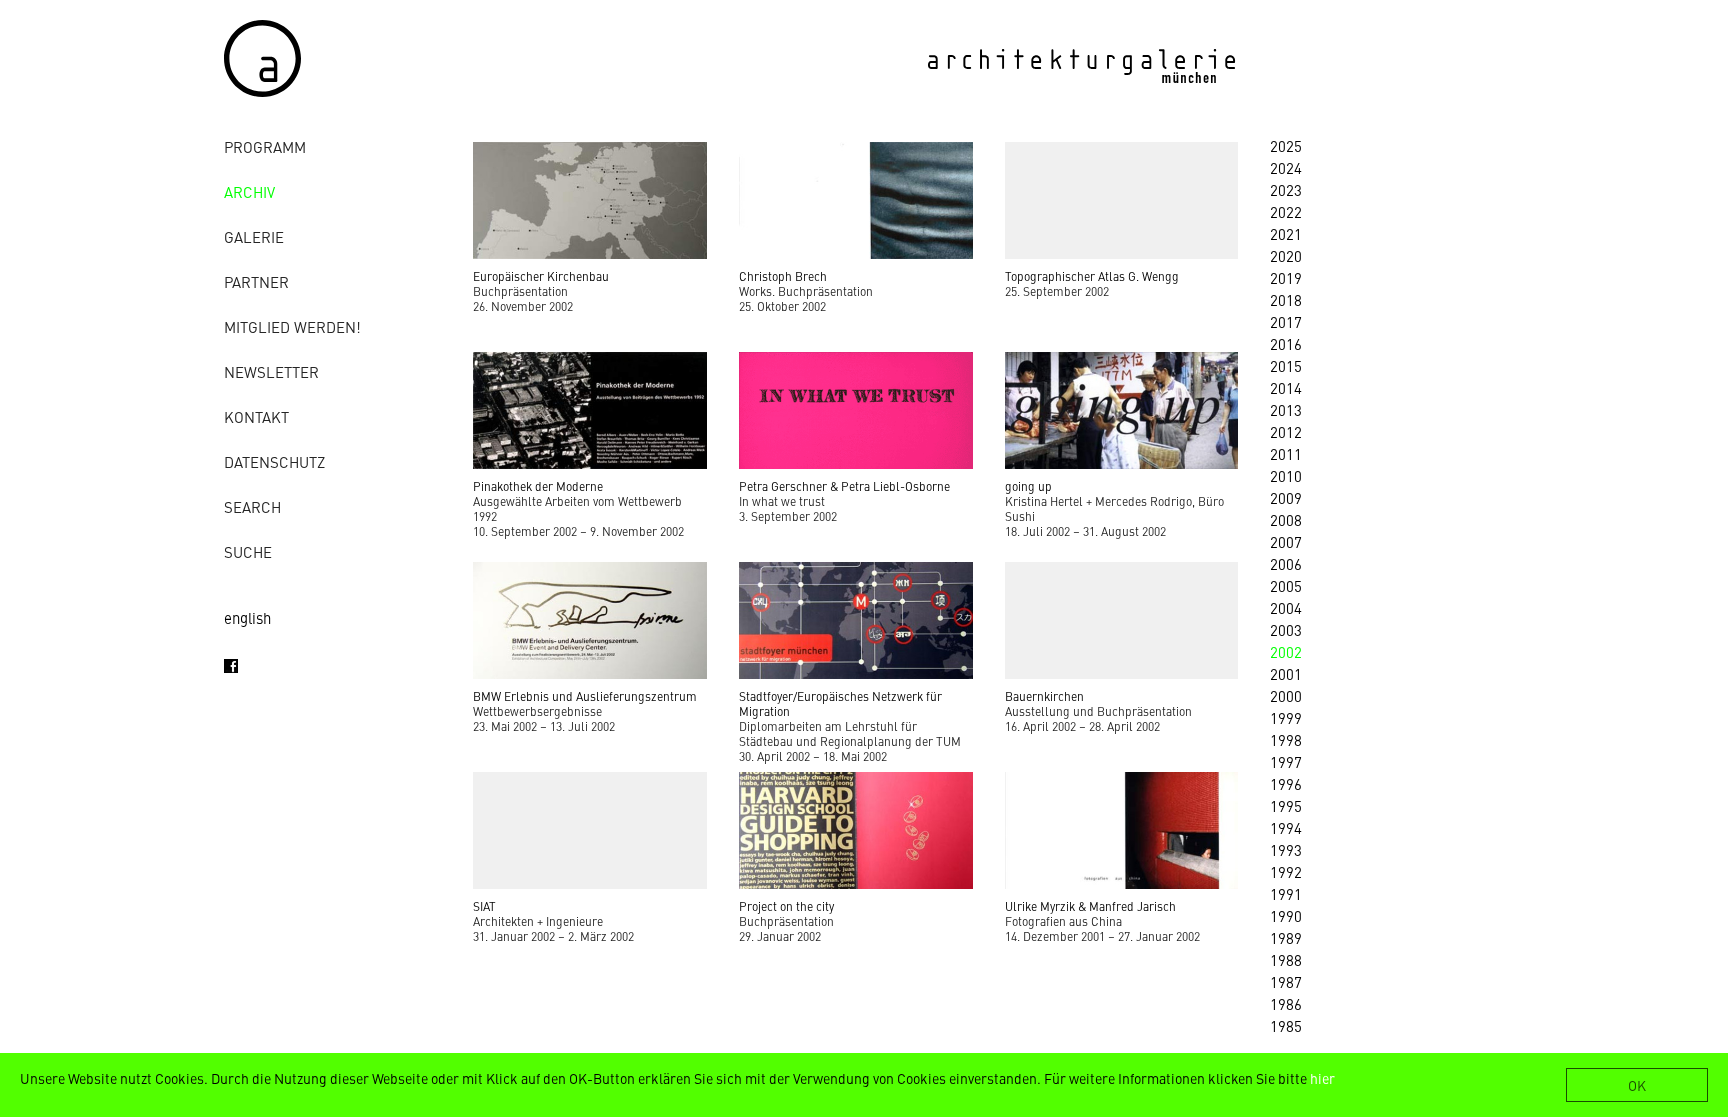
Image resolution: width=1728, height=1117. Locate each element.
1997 (1286, 761)
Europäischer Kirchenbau (541, 276)
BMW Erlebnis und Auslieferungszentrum (585, 696)
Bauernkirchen (1044, 696)
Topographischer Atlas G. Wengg (1092, 276)
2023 (1286, 189)
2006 (1286, 563)
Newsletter (271, 371)
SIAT (484, 906)
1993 (1286, 849)
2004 (1286, 607)
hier (1322, 1078)
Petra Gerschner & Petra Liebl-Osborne (844, 486)
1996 (1286, 783)
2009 (1286, 497)
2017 (1286, 321)
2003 (1286, 629)
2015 (1286, 365)
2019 (1286, 277)
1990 (1286, 915)
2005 (1286, 585)
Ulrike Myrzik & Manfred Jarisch (1090, 906)
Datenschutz (274, 461)
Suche (248, 551)
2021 (1286, 233)
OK (1637, 1085)
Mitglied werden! (292, 326)
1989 (1286, 937)
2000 (1286, 695)
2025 (1286, 145)
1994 (1286, 827)
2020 (1286, 255)
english (247, 617)
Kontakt (256, 416)
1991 (1286, 893)
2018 (1286, 299)
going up (1028, 486)
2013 (1286, 409)
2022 (1286, 211)
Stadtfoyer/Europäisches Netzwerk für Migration (840, 703)
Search (252, 506)
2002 (1286, 651)
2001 (1286, 673)
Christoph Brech (783, 276)
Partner (256, 281)
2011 (1286, 453)
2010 (1286, 475)
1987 (1286, 981)
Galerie (254, 236)
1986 (1286, 1003)
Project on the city (786, 906)
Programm (265, 146)
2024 (1286, 167)
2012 (1286, 431)
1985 (1286, 1025)
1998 (1286, 739)
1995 (1286, 805)
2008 (1286, 519)
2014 (1286, 387)
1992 (1286, 871)
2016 (1286, 343)
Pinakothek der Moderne (538, 486)
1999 (1286, 717)
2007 (1286, 541)
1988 (1286, 959)
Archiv (249, 191)
